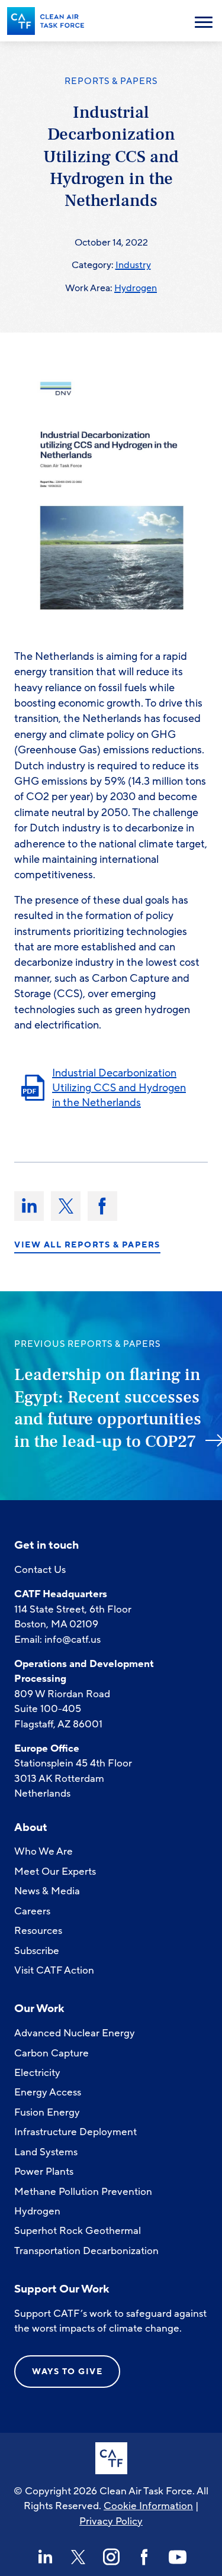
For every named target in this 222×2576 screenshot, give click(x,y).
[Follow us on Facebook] (144, 2557)
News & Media (47, 1891)
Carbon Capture (52, 2053)
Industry (133, 265)
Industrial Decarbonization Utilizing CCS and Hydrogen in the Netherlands (119, 1087)
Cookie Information (148, 2506)
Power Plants (44, 2172)
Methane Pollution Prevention (83, 2192)
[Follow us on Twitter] (78, 2557)
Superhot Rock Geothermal (78, 2231)
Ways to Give (67, 2372)
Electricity (37, 2073)
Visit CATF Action (54, 1970)
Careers (32, 1911)
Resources (38, 1931)
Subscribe (37, 1951)
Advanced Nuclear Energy (75, 2033)
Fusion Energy (47, 2112)
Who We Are (44, 1851)
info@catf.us (73, 1640)
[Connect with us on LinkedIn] (45, 2557)
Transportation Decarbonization (86, 2251)
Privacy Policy (111, 2521)
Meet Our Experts (55, 1871)
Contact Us (40, 1570)
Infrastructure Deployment (75, 2132)
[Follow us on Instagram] (111, 2557)
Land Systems (46, 2152)
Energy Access (48, 2092)
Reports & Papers (111, 81)
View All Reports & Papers (87, 1245)
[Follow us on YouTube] (178, 2557)
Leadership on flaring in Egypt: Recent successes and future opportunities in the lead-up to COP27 (108, 1408)
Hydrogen (136, 288)
